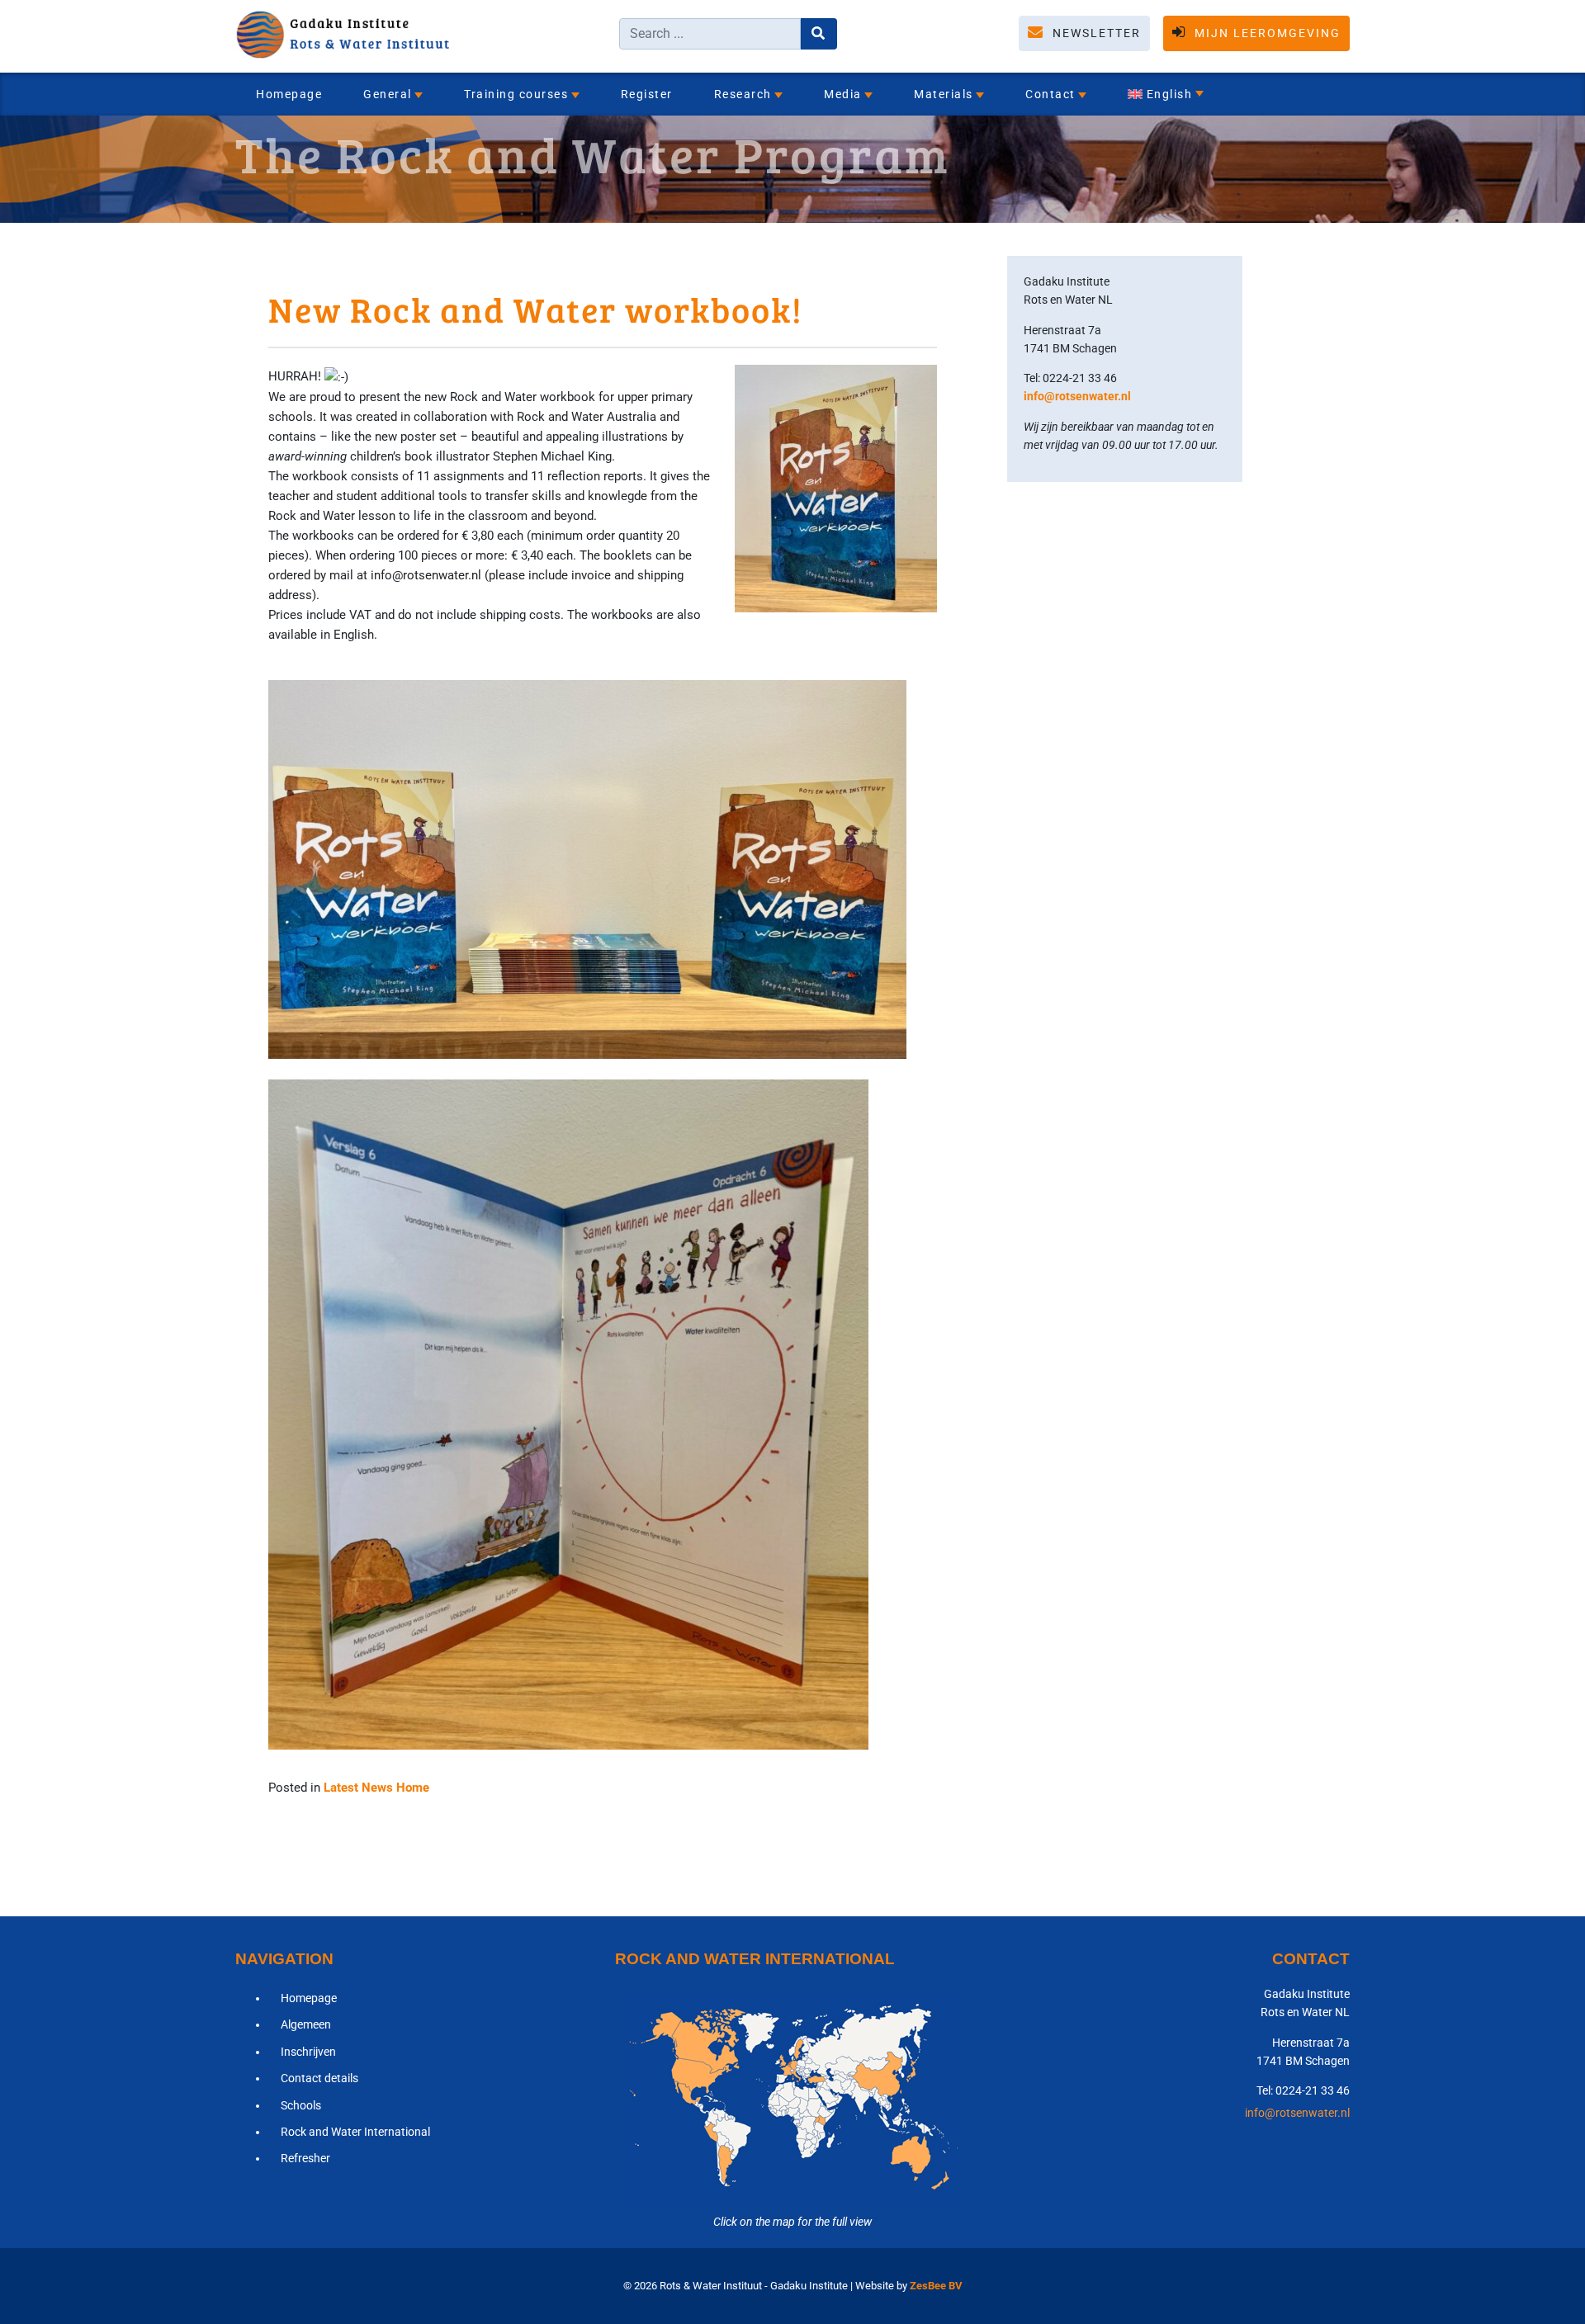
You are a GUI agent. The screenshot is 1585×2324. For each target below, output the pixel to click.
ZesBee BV (936, 2286)
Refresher (305, 2158)
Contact (1050, 94)
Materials (944, 94)
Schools (301, 2105)
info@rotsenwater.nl (1077, 396)
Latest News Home (376, 1788)
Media (843, 94)
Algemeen (306, 2024)
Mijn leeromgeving (1266, 33)
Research (743, 94)
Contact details (319, 2078)
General (388, 94)
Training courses (516, 94)
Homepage (289, 94)
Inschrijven (308, 2052)
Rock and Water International (355, 2132)
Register (647, 94)
